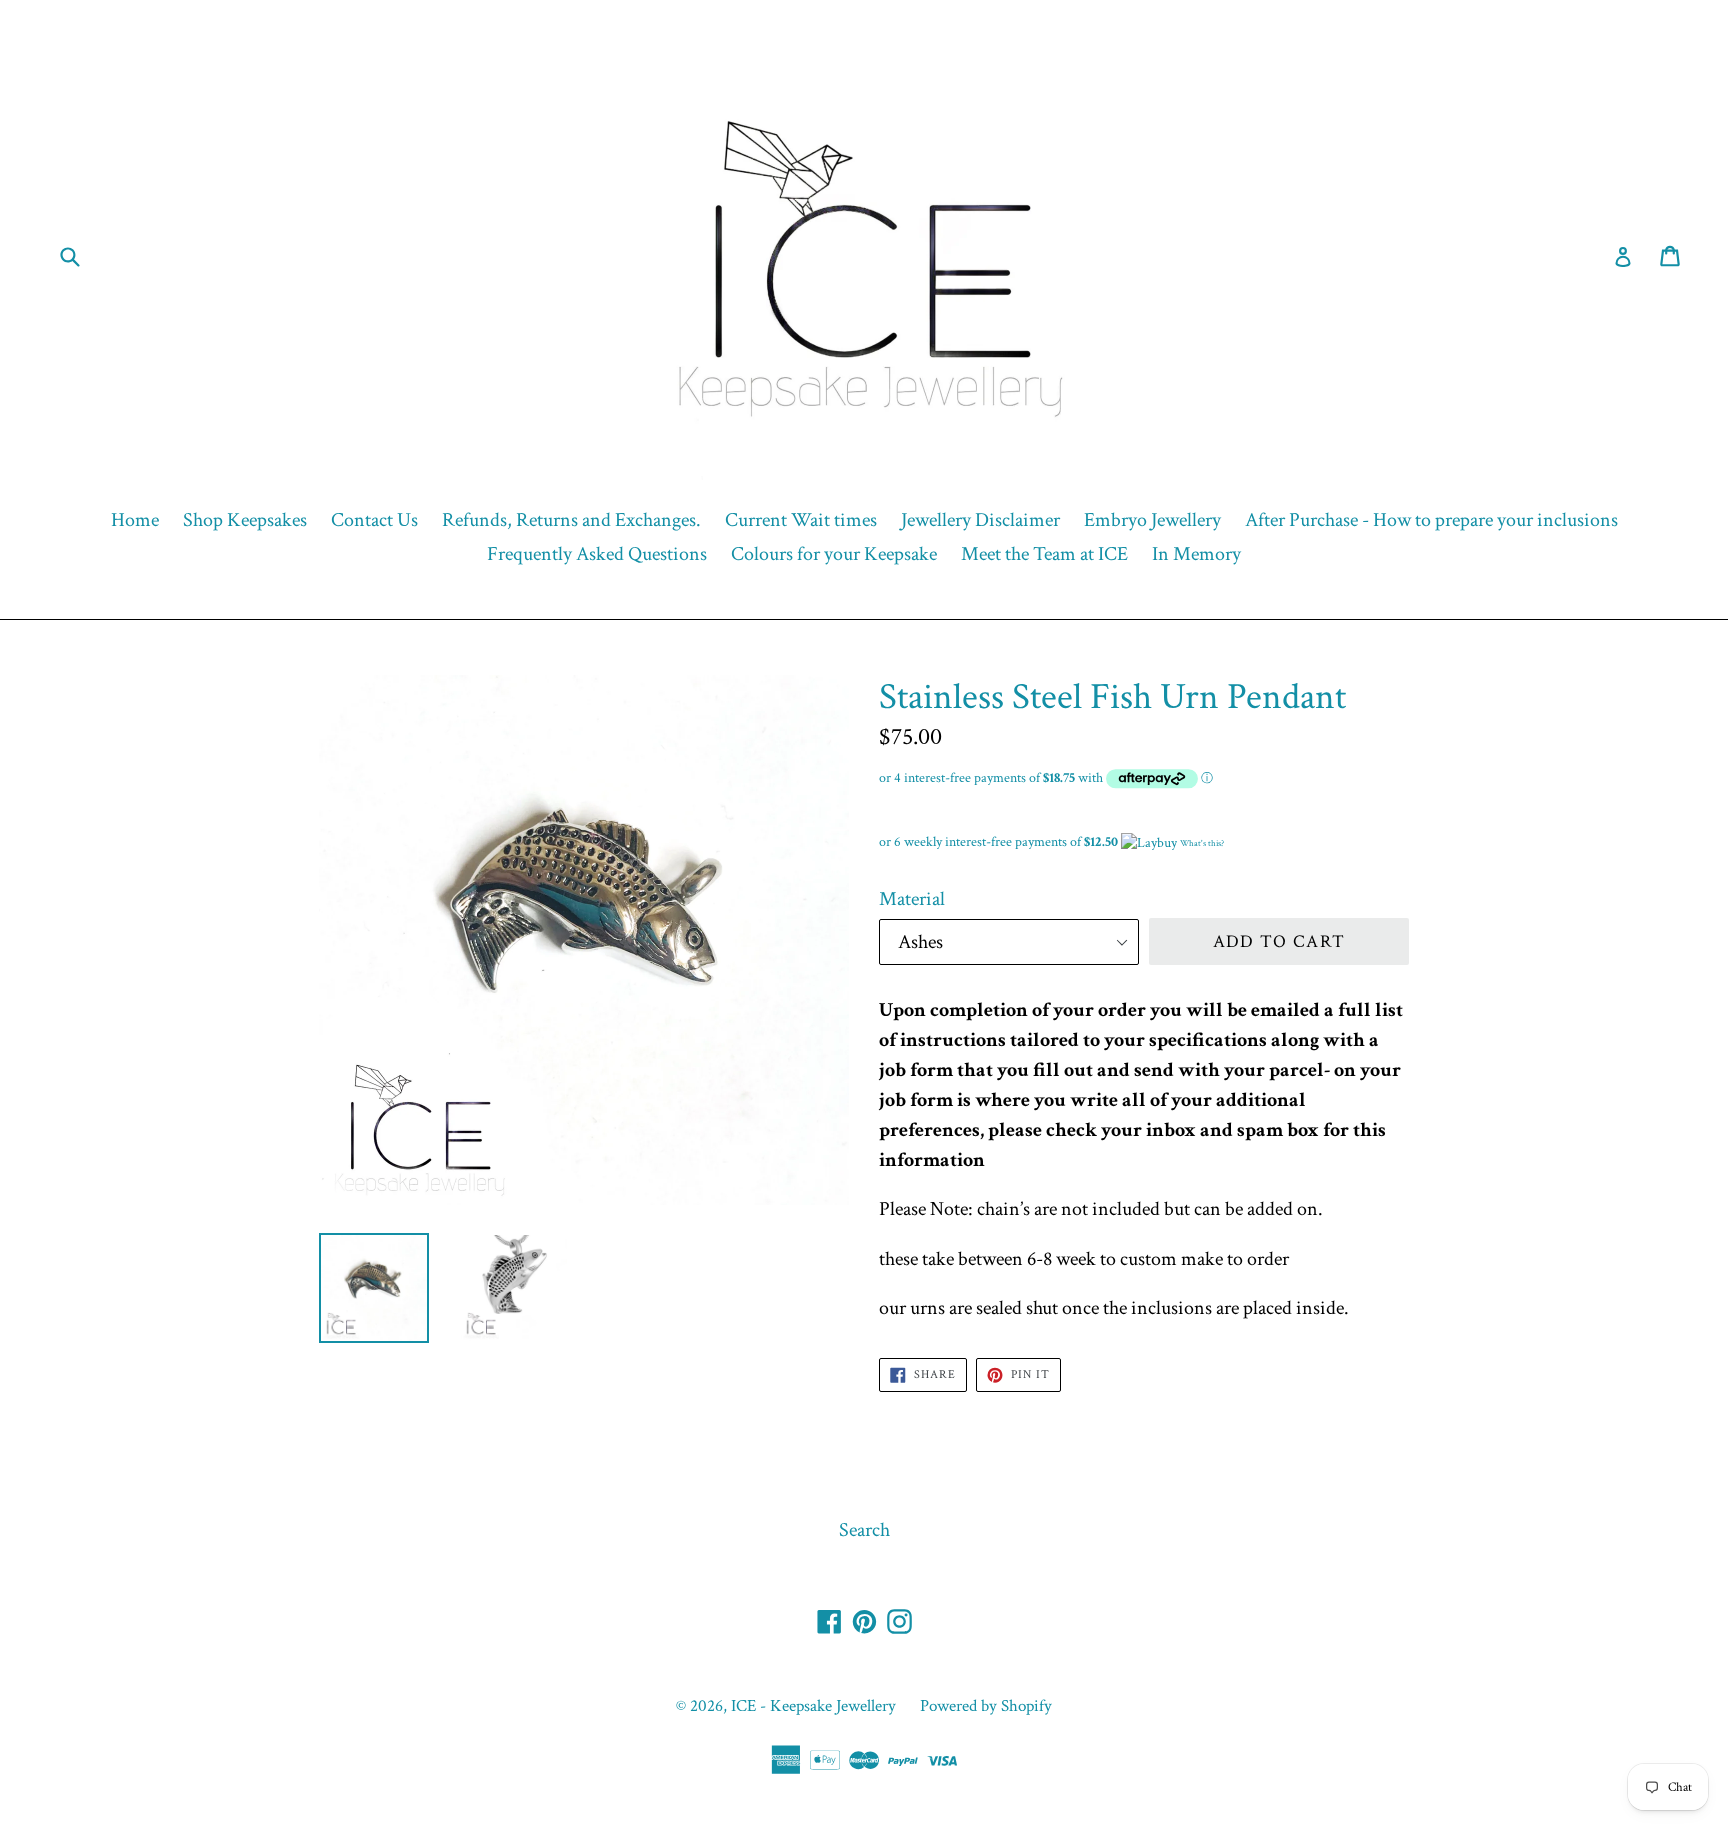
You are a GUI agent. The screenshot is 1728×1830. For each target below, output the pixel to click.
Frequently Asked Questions (597, 554)
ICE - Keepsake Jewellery (813, 1706)
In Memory (1196, 554)
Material (912, 899)
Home (135, 520)
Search (864, 1530)
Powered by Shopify (986, 1706)
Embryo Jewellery (1152, 520)
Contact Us (374, 520)
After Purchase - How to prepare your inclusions (1431, 520)
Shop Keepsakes (245, 520)
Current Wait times (801, 520)
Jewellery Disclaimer (980, 520)
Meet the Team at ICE (1044, 554)
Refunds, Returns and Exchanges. (571, 520)
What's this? (1202, 843)
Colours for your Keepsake (834, 554)
